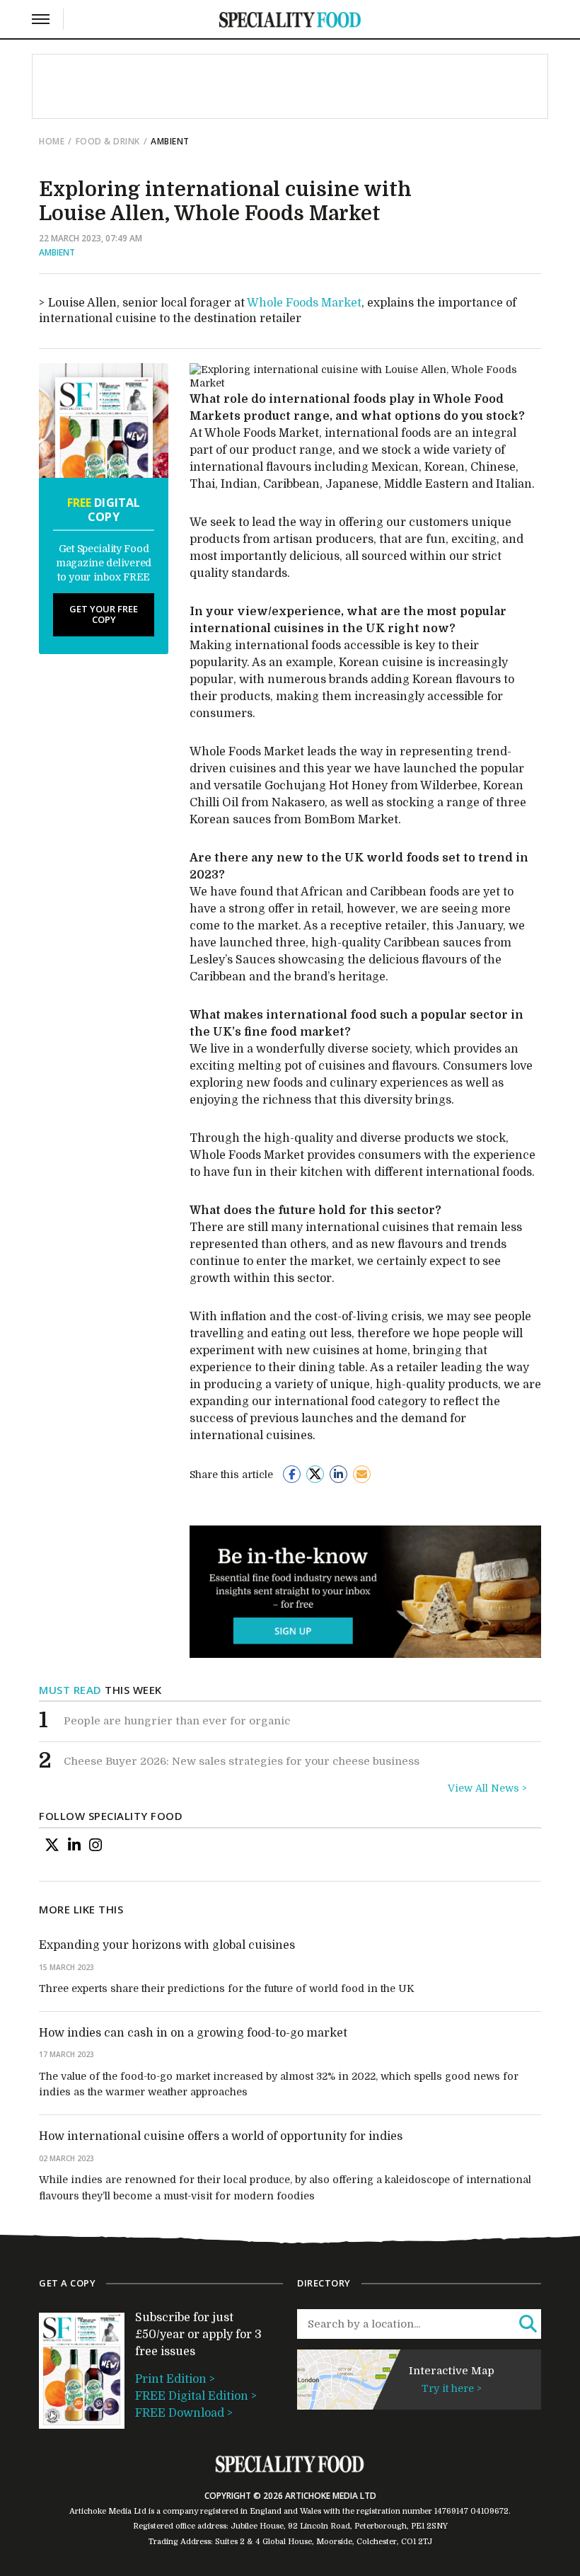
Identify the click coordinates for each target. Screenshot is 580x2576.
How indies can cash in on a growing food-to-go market (193, 2033)
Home (52, 141)
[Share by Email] (362, 1474)
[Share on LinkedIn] (338, 1474)
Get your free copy (104, 614)
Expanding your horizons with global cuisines (167, 1945)
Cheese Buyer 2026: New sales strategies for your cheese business (242, 1761)
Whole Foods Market (304, 303)
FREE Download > (184, 2413)
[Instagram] (95, 1845)
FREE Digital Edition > (196, 2396)
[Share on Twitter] (315, 1474)
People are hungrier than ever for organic (177, 1721)
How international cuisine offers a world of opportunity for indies (221, 2136)
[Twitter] (52, 1845)
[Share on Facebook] (292, 1474)
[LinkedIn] (74, 1845)
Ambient (57, 252)
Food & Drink (108, 141)
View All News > (487, 1788)
